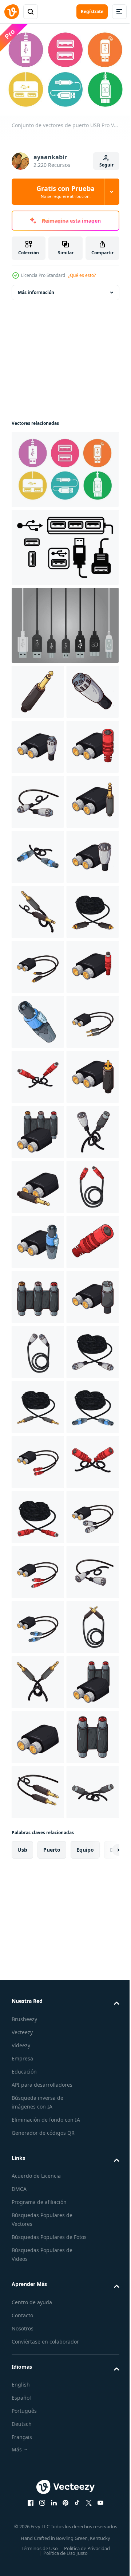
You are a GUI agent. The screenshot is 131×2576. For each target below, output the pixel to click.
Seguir (106, 165)
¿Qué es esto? (82, 275)
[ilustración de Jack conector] (38, 688)
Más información (36, 289)
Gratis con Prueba (65, 192)
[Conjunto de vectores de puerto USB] (64, 466)
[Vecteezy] (12, 12)
